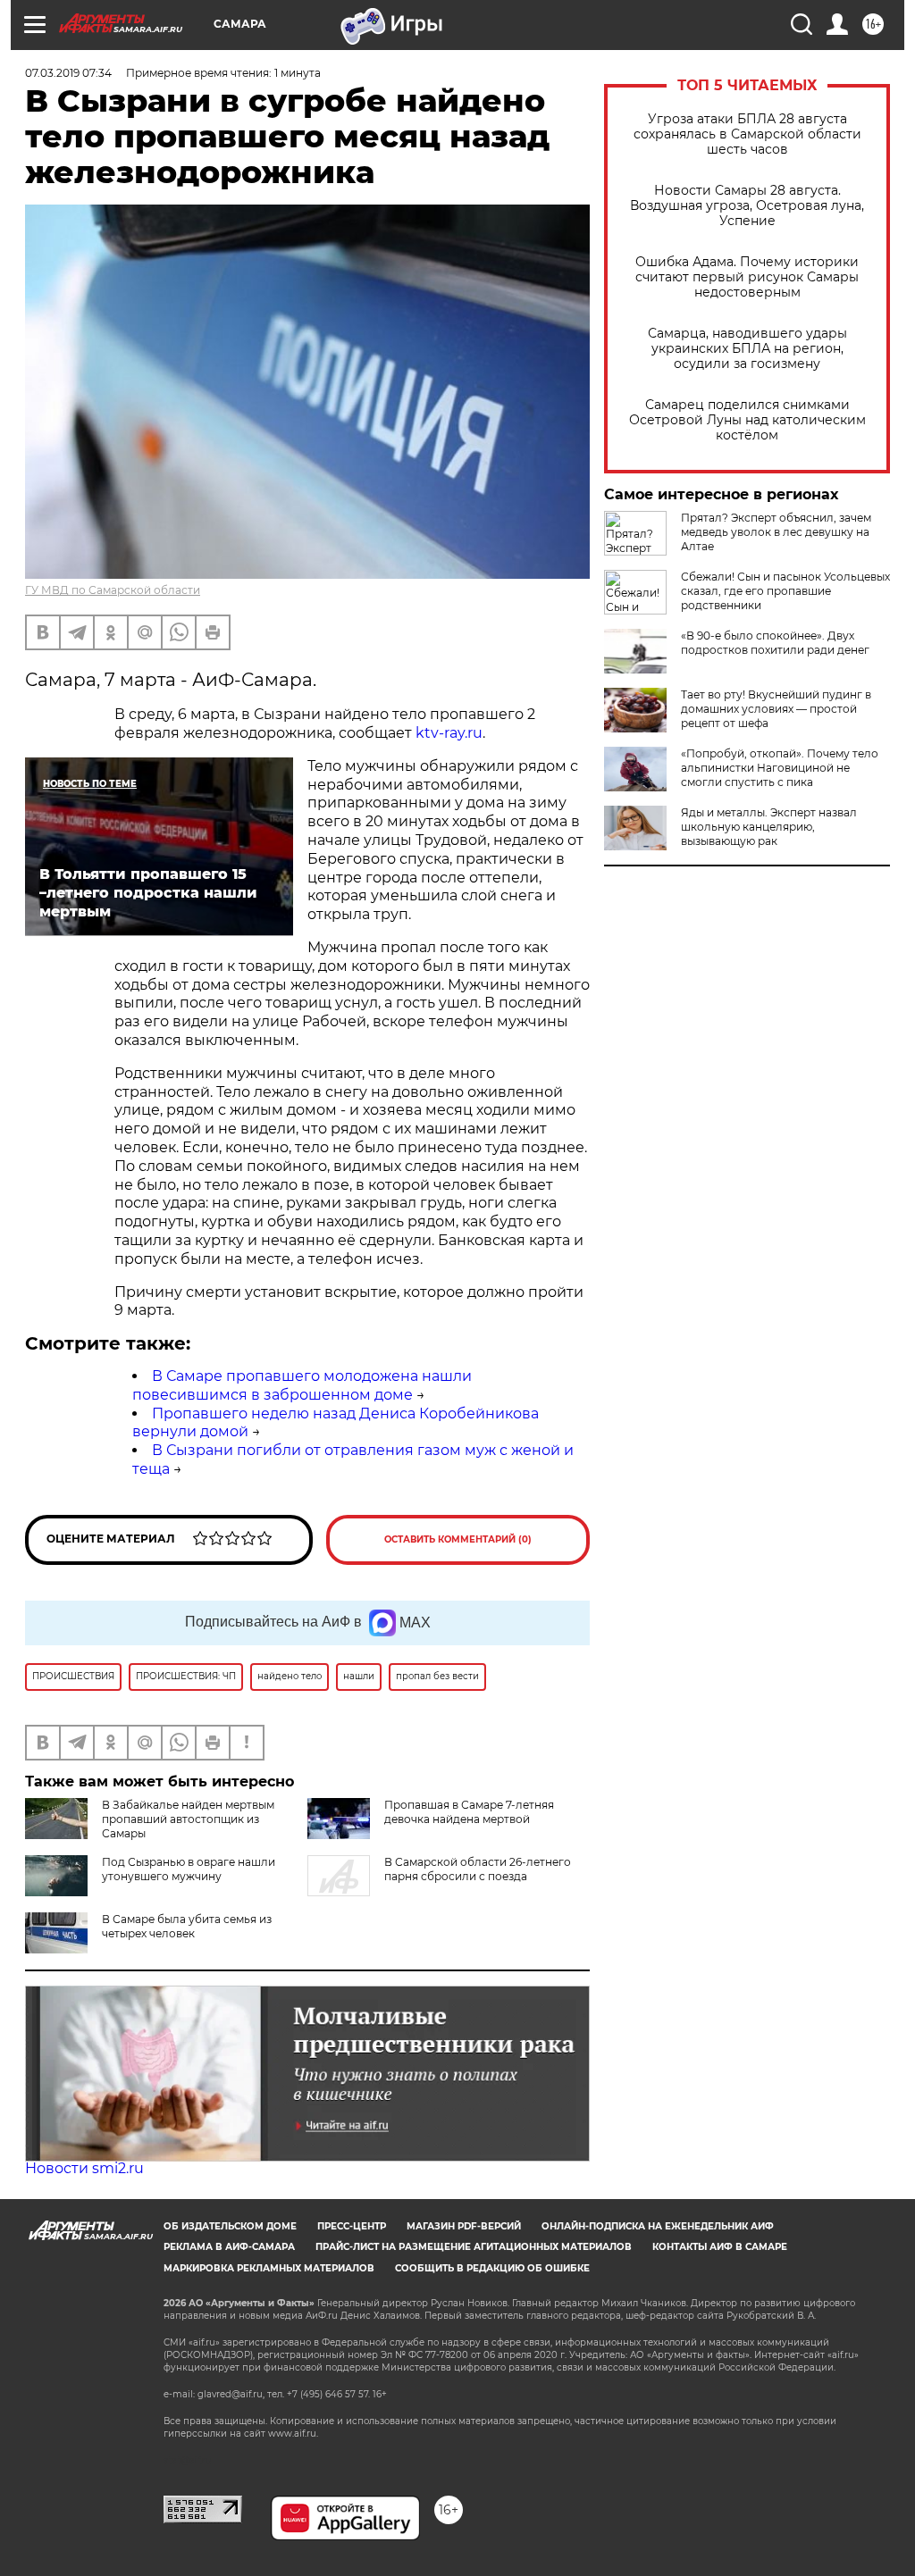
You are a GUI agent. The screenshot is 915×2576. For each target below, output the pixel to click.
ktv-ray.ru (449, 733)
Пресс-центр (352, 2226)
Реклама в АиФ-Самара (229, 2247)
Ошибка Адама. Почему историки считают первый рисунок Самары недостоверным (747, 277)
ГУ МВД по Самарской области (113, 590)
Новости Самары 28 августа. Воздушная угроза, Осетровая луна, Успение (747, 206)
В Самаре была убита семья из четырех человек (187, 1926)
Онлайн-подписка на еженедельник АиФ (658, 2226)
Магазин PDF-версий (464, 2226)
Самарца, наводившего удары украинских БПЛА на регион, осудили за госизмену (747, 349)
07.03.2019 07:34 (68, 73)
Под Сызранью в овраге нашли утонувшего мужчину (189, 1869)
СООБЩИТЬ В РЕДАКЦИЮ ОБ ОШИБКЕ (492, 2268)
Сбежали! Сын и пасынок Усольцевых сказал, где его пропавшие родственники (785, 591)
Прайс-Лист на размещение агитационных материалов (474, 2247)
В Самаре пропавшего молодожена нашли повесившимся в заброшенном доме (302, 1385)
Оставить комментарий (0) (458, 1539)
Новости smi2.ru (84, 2168)
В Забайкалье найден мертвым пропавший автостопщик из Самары (188, 1819)
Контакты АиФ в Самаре (720, 2247)
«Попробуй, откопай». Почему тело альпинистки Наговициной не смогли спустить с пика (780, 768)
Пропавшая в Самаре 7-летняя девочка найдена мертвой (469, 1812)
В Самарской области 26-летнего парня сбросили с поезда (478, 1869)
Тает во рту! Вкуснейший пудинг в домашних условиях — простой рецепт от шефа (776, 709)
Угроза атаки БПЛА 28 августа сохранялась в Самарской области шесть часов (747, 134)
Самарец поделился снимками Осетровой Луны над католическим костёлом (747, 420)
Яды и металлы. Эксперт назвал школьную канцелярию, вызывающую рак (769, 827)
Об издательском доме (230, 2226)
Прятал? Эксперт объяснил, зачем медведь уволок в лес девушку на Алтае (776, 532)
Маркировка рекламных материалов (269, 2268)
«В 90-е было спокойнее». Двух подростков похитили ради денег (775, 643)
